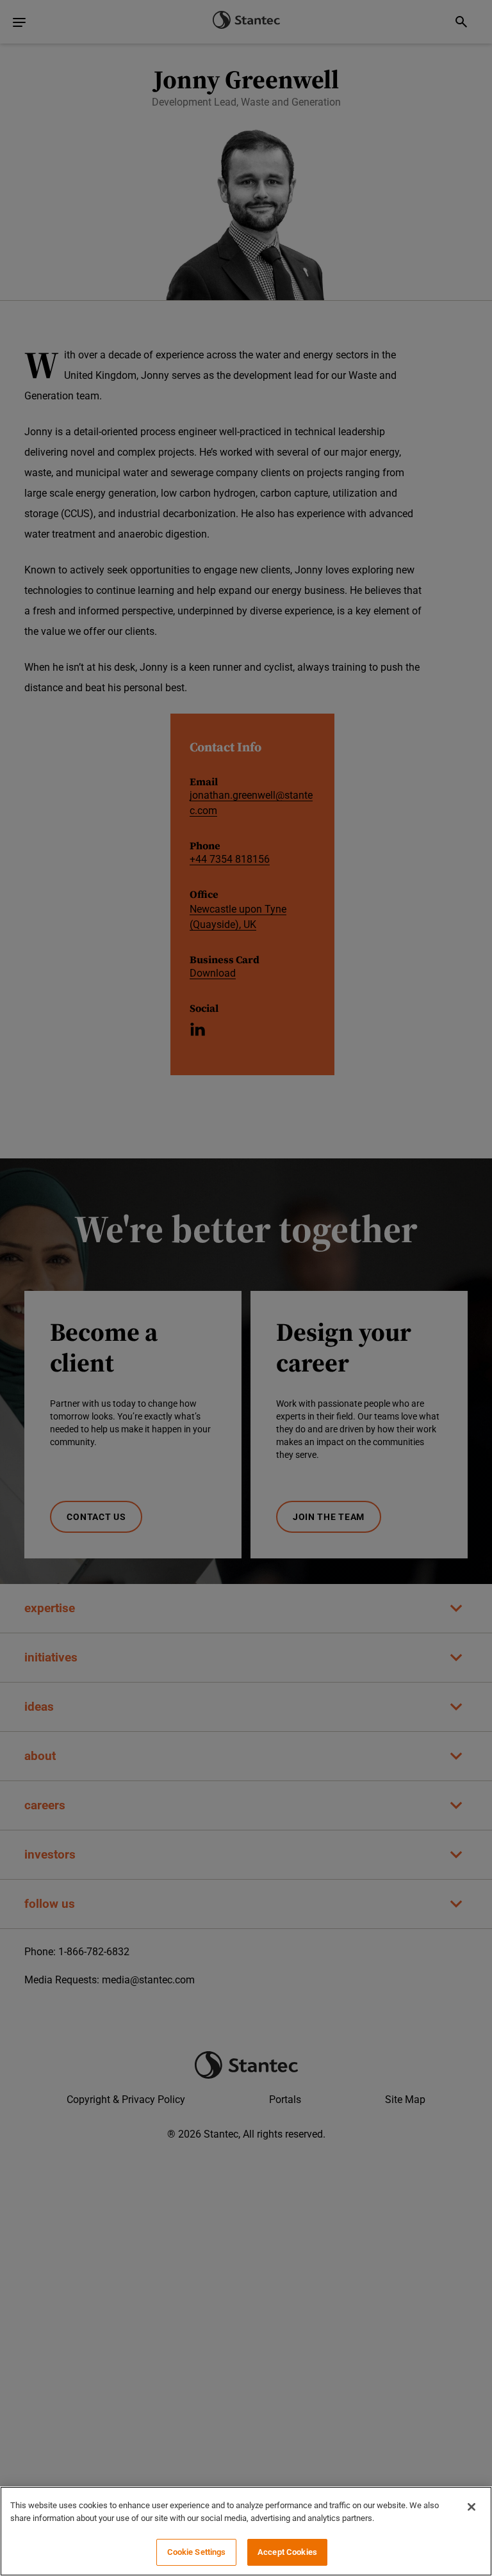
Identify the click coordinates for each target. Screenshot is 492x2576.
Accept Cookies (287, 2552)
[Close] (471, 2507)
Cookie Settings (197, 2552)
